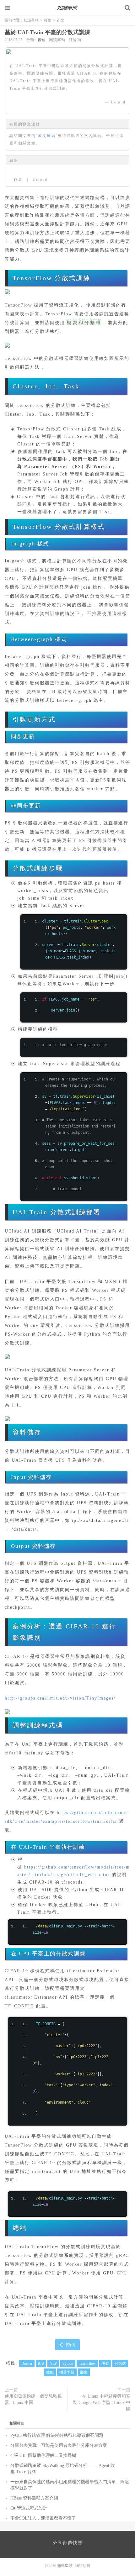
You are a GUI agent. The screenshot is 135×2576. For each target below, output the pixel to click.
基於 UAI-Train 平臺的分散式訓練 (47, 32)
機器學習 (67, 2372)
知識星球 (67, 8)
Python (68, 2363)
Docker (27, 2363)
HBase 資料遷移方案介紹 (34, 2498)
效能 (50, 2372)
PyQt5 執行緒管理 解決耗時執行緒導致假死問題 (57, 2435)
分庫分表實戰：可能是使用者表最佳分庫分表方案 (59, 2445)
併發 (105, 2363)
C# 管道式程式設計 (29, 2508)
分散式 (120, 2363)
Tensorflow (87, 2363)
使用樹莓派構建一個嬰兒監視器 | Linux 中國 (33, 2399)
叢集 (84, 2372)
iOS (41, 2363)
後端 (48, 20)
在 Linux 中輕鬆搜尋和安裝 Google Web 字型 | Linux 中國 (102, 2403)
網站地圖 (83, 2566)
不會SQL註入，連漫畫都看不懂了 (43, 2518)
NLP (53, 2363)
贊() (70, 2345)
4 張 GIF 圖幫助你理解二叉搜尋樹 (43, 2455)
